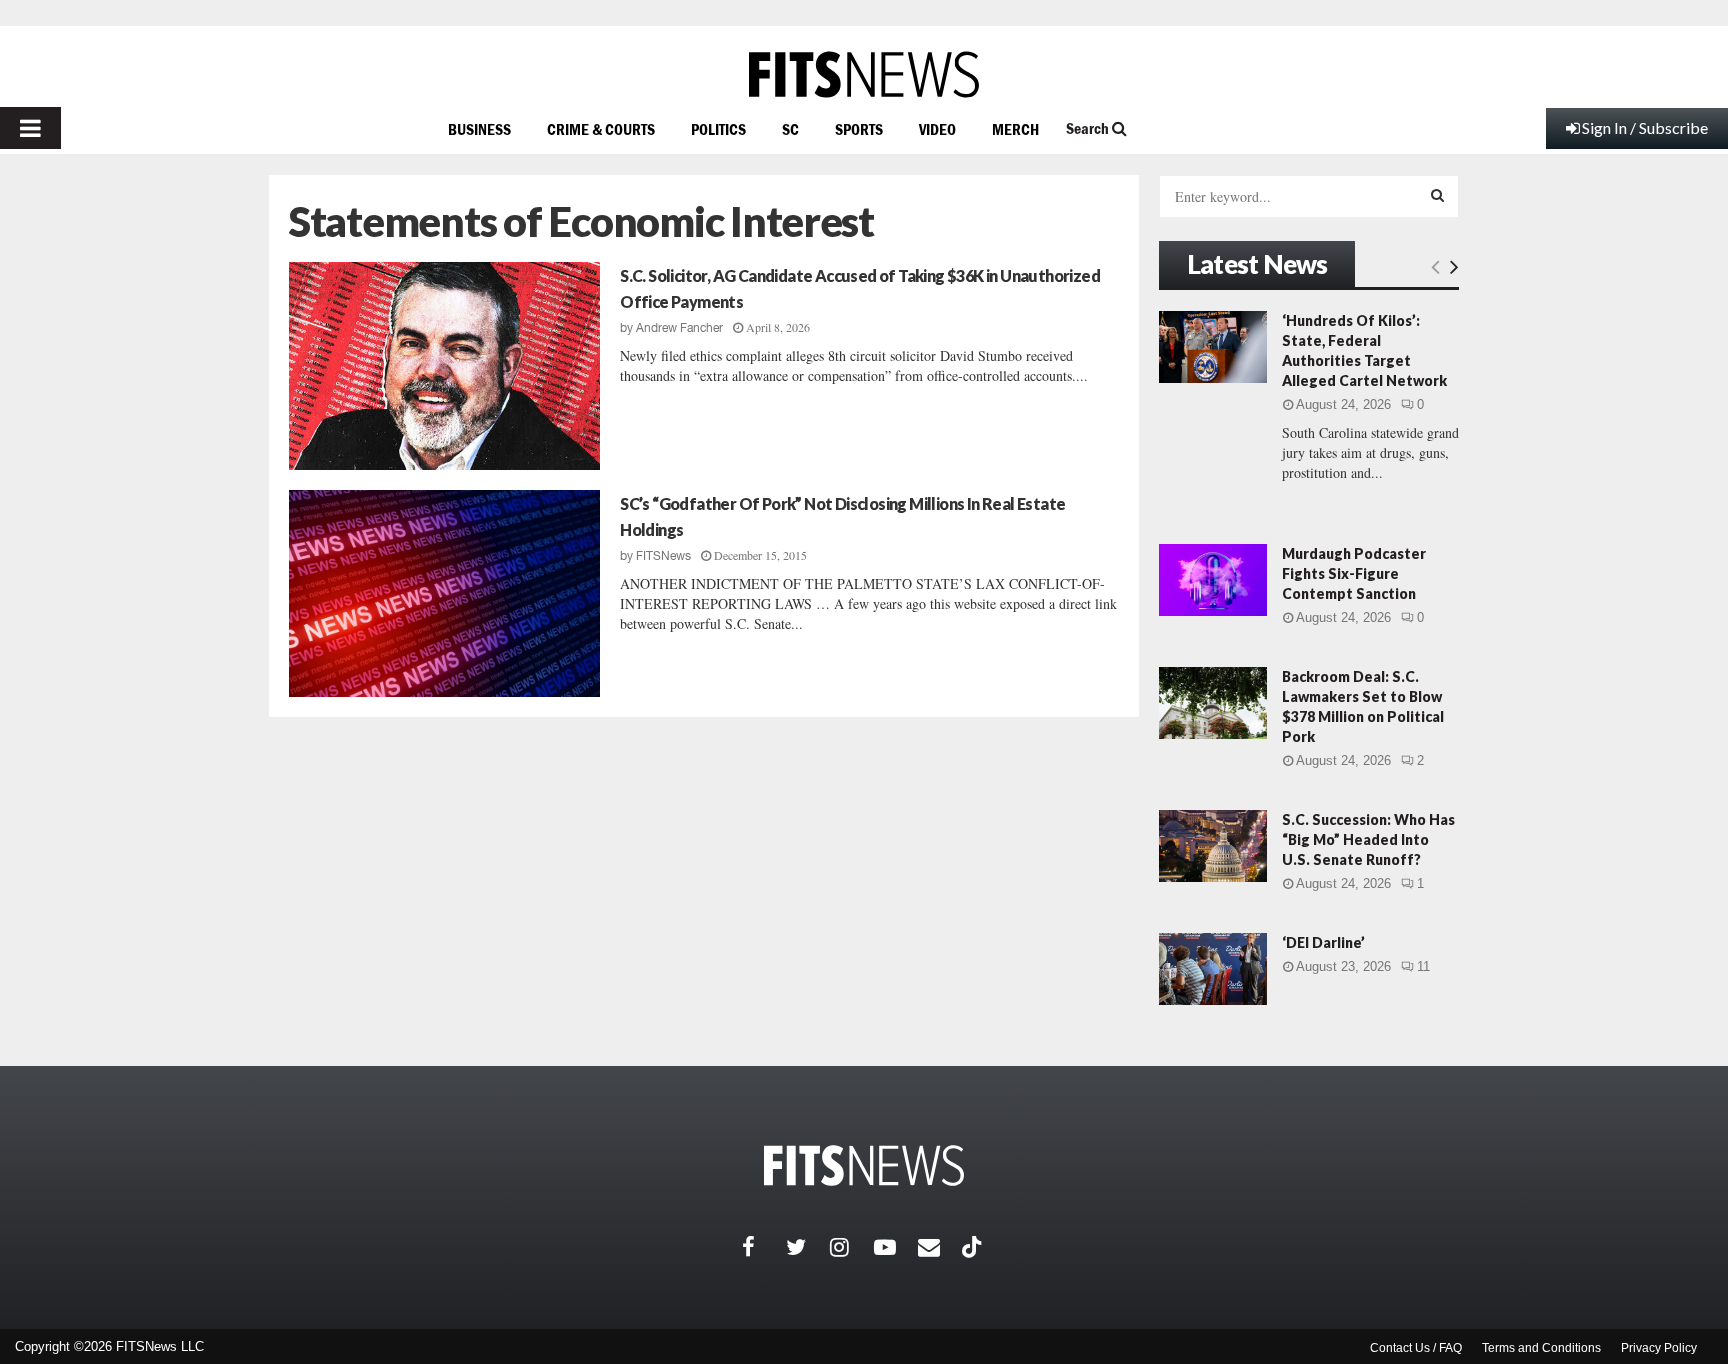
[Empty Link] (1435, 266)
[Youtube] (896, 1247)
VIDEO (937, 129)
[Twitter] (808, 1247)
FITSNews (663, 556)
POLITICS (718, 129)
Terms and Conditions (1541, 1348)
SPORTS (859, 129)
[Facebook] (764, 1247)
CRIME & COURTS (601, 129)
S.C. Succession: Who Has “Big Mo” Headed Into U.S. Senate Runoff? (1368, 839)
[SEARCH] (1437, 195)
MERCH (1015, 129)
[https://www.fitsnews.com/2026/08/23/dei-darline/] (1213, 969)
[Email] (940, 1247)
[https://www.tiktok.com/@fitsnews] (974, 1247)
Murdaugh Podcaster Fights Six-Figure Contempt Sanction (1354, 573)
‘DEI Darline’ (1323, 942)
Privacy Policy (1659, 1348)
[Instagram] (852, 1247)
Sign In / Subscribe (1645, 127)
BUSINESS (479, 129)
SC (790, 129)
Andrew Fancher (679, 328)
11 (1423, 966)
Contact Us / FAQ (1416, 1348)
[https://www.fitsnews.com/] (864, 74)
